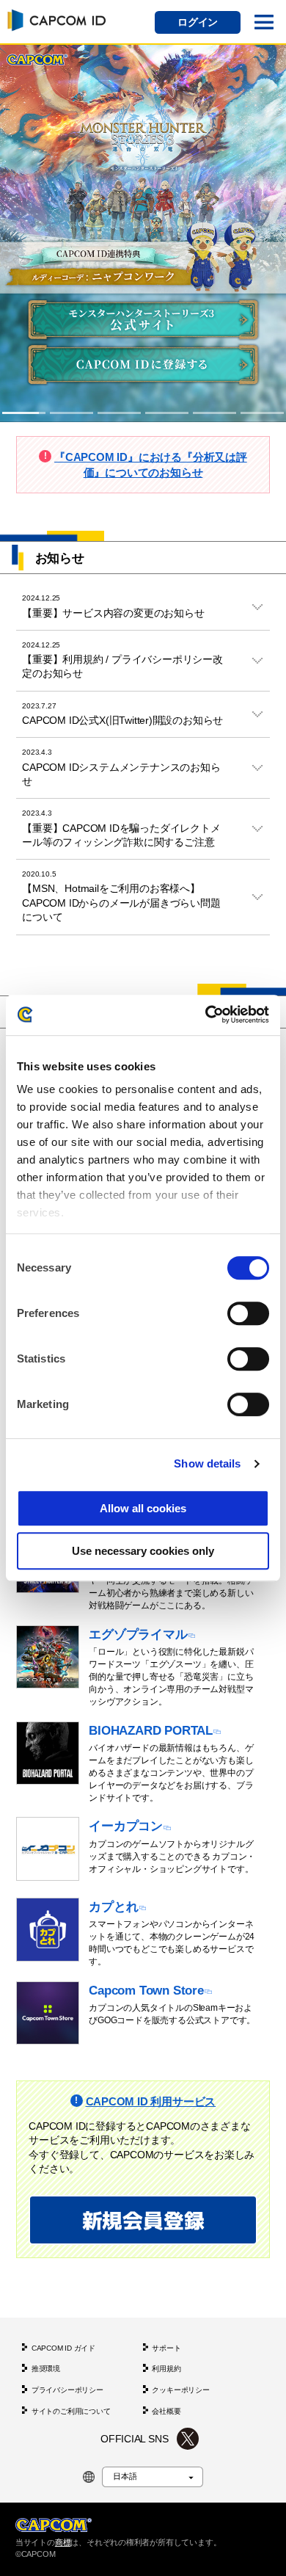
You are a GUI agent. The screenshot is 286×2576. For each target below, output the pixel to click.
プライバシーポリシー (67, 2391)
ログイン (198, 22)
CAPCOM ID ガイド (63, 2348)
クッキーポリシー (180, 2391)
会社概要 (166, 2411)
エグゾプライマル (138, 1634)
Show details (207, 1463)
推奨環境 (46, 2369)
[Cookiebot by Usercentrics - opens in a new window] (206, 1015)
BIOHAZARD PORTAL (151, 1730)
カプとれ (113, 1906)
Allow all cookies (143, 1508)
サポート (166, 2348)
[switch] (248, 1313)
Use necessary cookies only (143, 1551)
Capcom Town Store (146, 1990)
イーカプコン (126, 1826)
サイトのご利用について (71, 2411)
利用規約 (166, 2369)
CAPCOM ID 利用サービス (151, 2101)
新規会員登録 (143, 2220)
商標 (63, 2542)
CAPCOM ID (54, 20)
